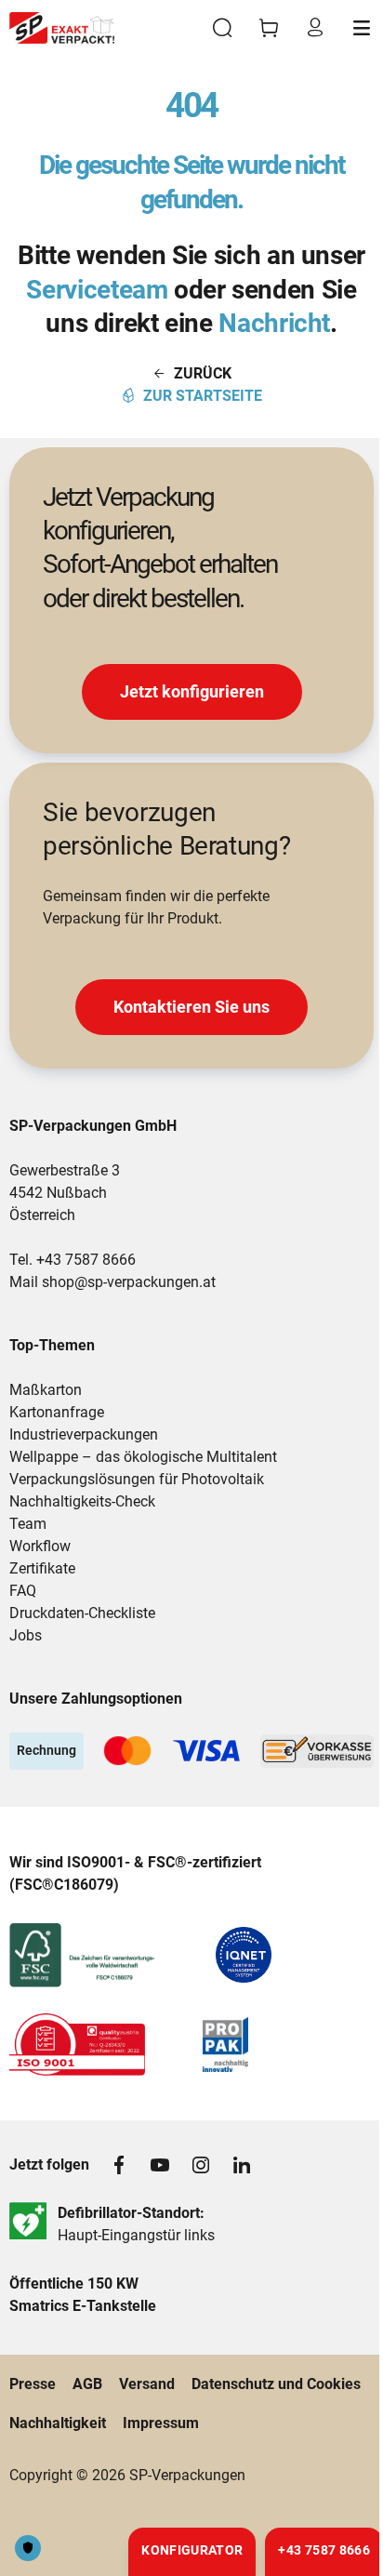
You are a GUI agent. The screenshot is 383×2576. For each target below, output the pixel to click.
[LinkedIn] (242, 2165)
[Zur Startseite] (62, 28)
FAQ (23, 1591)
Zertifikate (42, 1568)
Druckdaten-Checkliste (82, 1613)
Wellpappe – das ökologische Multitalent (143, 1457)
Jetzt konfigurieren (192, 691)
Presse (33, 2384)
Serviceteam (97, 290)
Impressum (161, 2423)
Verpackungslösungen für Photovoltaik (137, 1479)
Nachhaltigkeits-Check (82, 1501)
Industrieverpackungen (84, 1434)
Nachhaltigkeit (58, 2423)
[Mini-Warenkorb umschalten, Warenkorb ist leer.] (269, 28)
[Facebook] (119, 2165)
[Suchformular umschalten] (222, 28)
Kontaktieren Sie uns (191, 1007)
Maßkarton (46, 1390)
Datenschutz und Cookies (276, 2384)
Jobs (26, 1635)
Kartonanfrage (57, 1412)
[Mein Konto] (315, 28)
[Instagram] (201, 2165)
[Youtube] (160, 2165)
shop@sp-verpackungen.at (129, 1282)
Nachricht (274, 323)
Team (28, 1524)
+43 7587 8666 (86, 1260)
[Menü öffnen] (362, 28)
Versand (147, 2384)
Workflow (40, 1546)
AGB (87, 2384)
